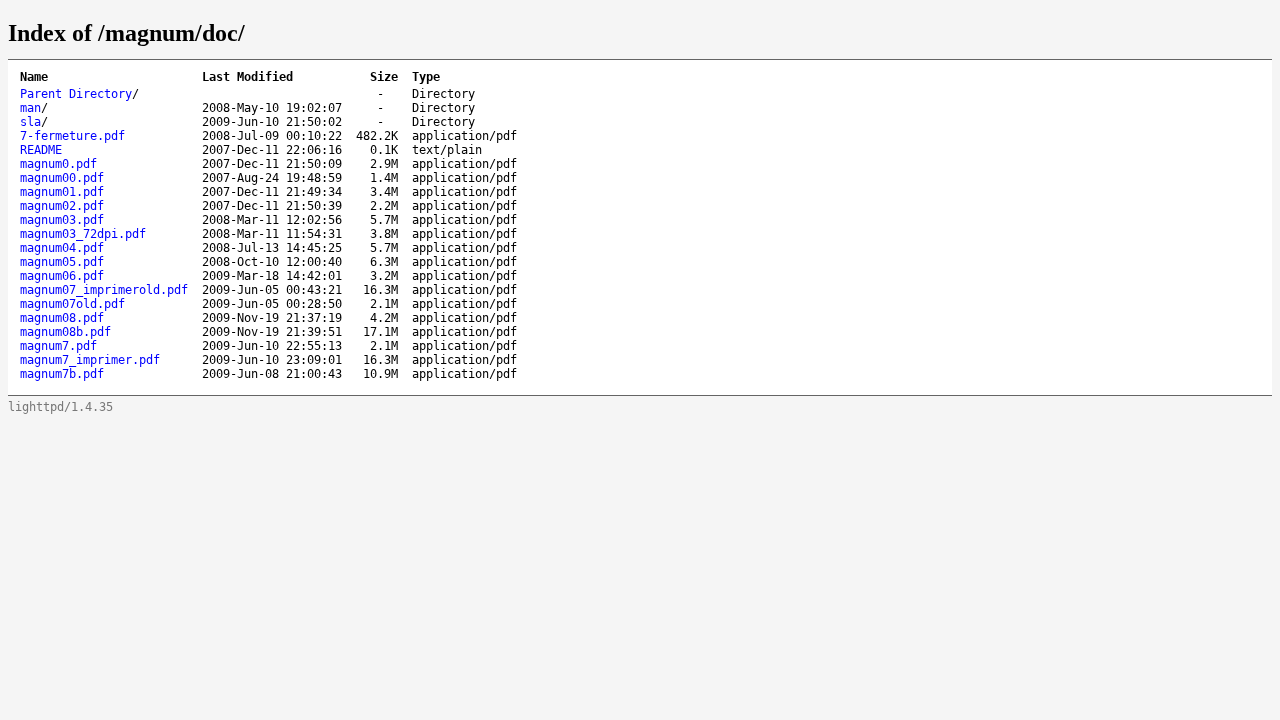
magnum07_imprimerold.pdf (104, 290)
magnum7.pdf (58, 346)
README (41, 150)
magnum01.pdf (62, 192)
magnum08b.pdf (65, 332)
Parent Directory (76, 94)
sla (30, 122)
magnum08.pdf (62, 318)
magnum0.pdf (58, 164)
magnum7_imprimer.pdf (90, 360)
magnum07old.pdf (72, 304)
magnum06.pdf (62, 276)
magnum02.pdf (62, 206)
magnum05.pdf (62, 262)
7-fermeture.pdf (72, 136)
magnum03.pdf (62, 220)
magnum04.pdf (62, 248)
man (30, 108)
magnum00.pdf (62, 178)
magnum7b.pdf (62, 374)
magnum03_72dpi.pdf (83, 234)
